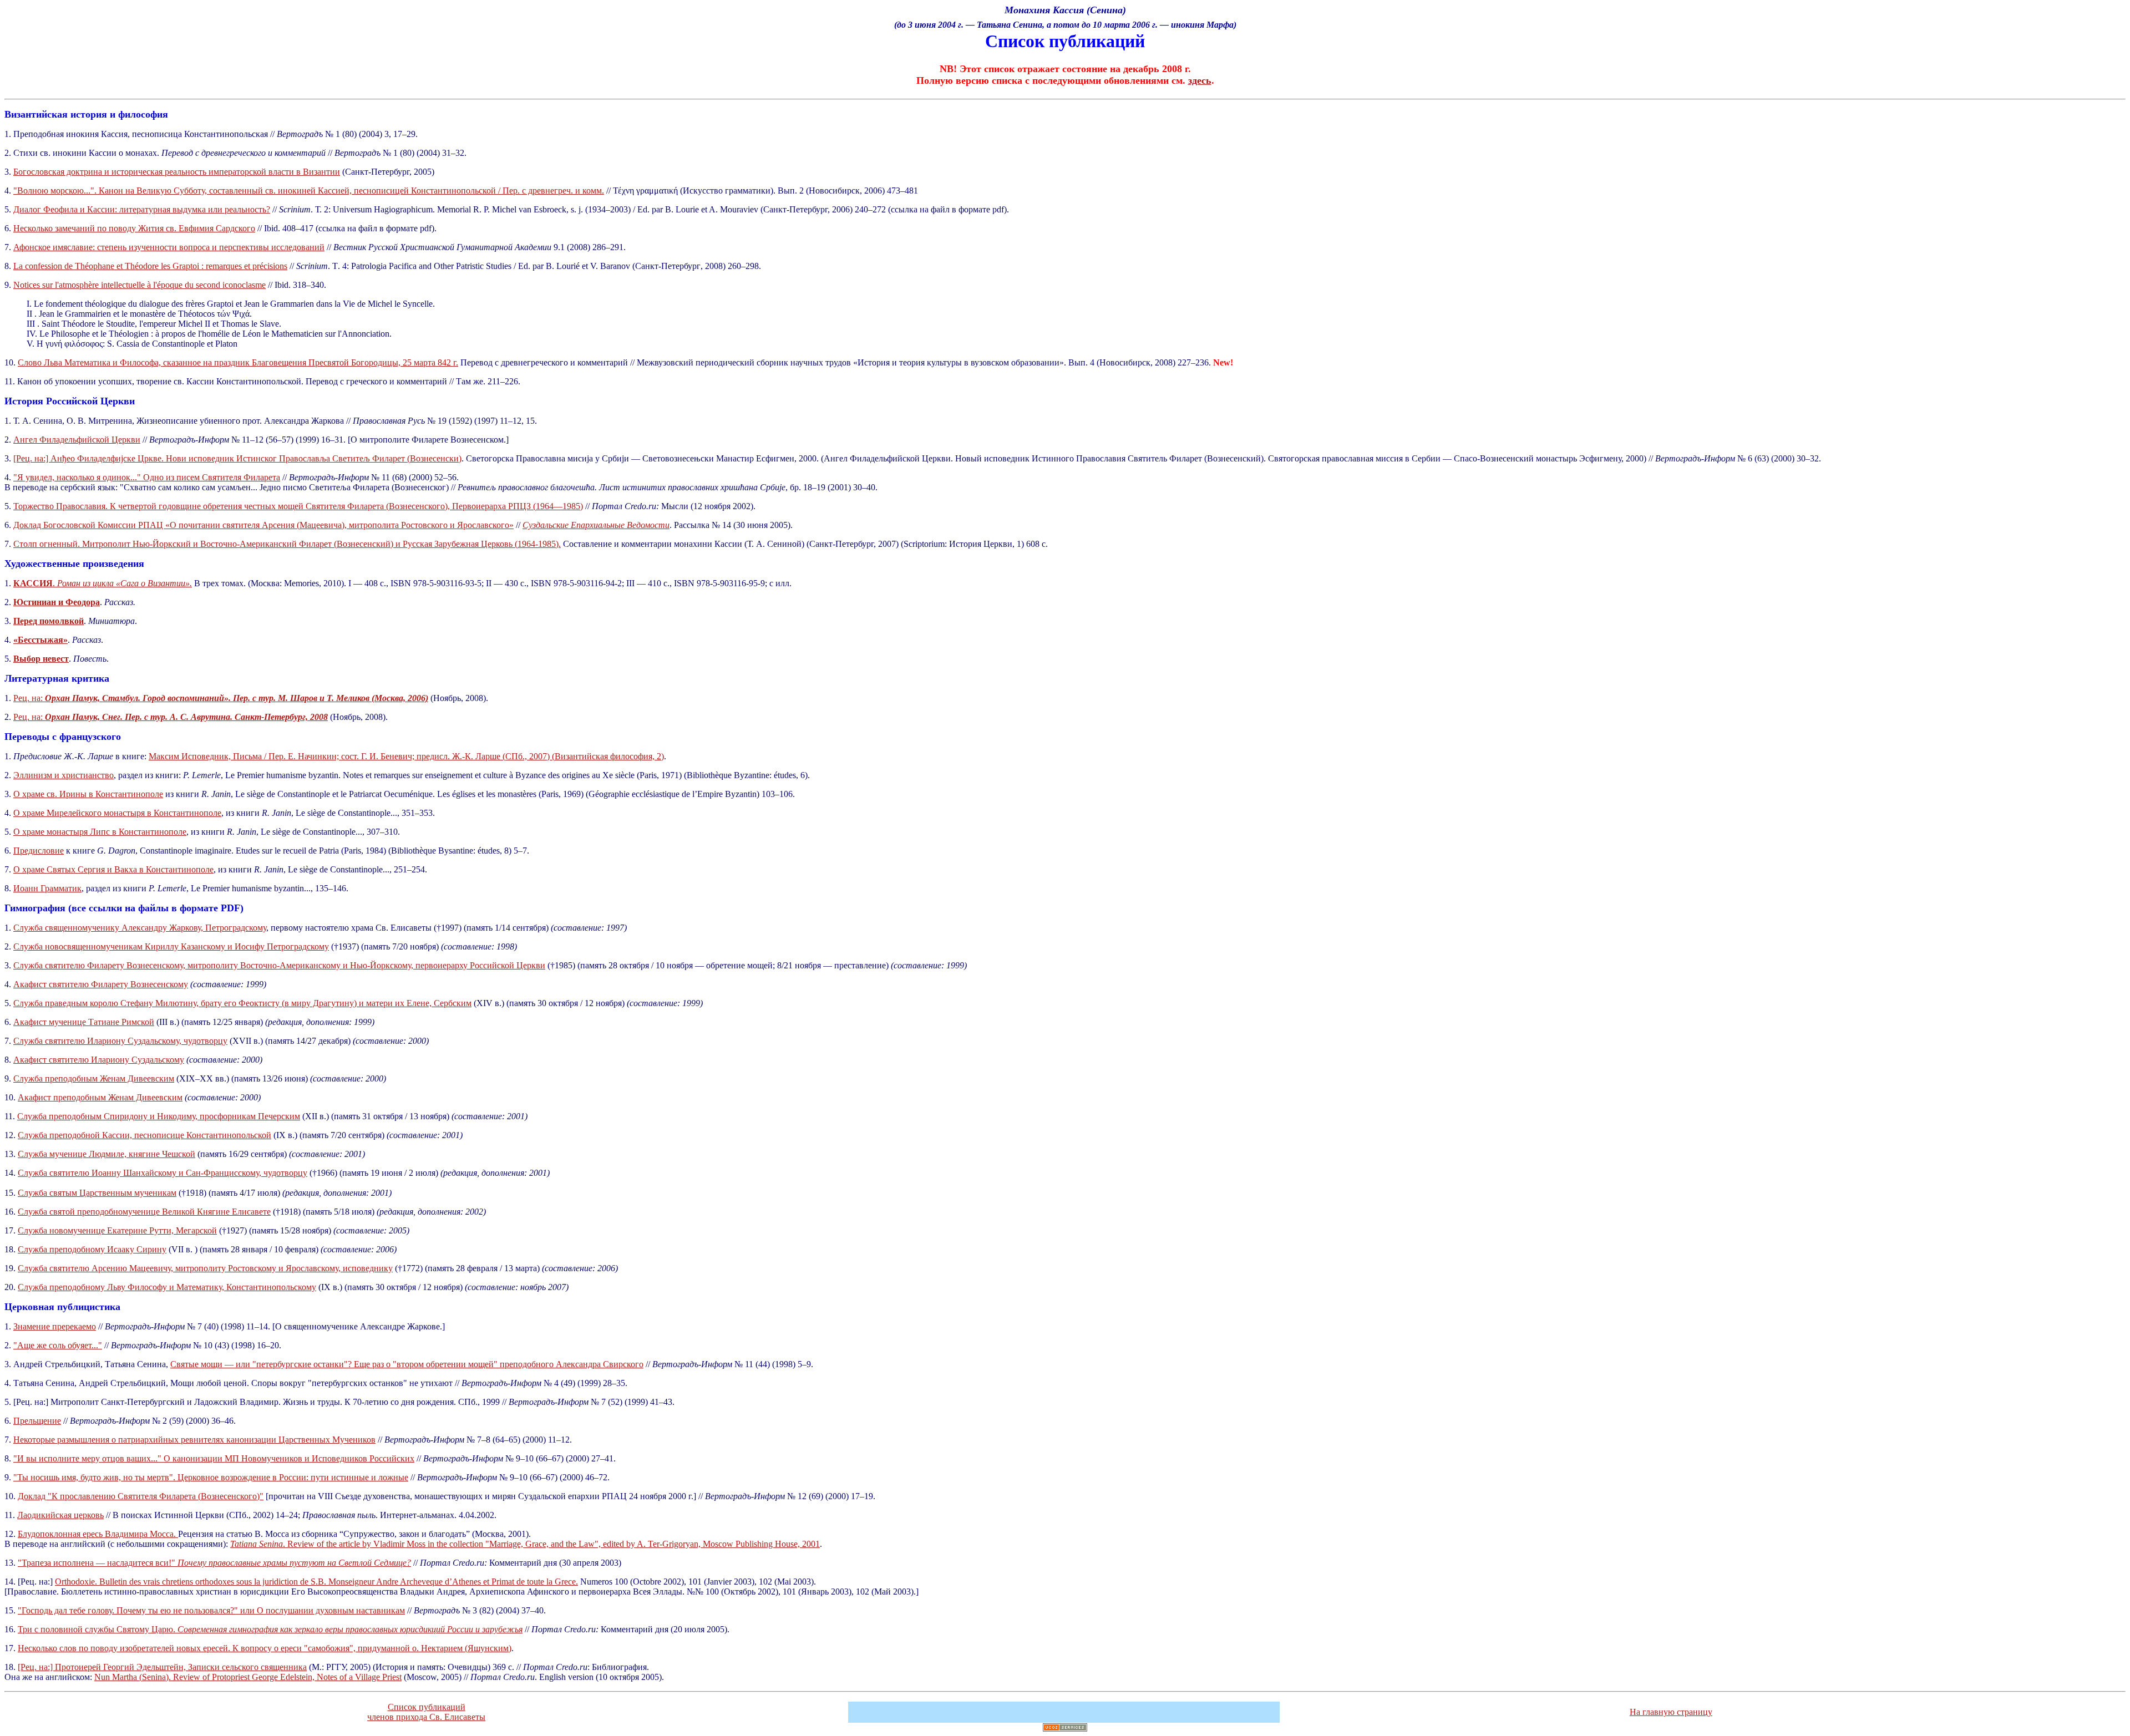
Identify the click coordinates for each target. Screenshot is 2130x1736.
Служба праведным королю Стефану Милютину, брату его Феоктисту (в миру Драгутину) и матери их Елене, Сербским (242, 1003)
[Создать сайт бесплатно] (1065, 1729)
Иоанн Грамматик (47, 888)
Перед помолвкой (49, 621)
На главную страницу (1671, 1712)
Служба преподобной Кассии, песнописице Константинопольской (144, 1135)
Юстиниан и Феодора (57, 602)
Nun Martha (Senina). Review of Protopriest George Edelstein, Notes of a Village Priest (248, 1677)
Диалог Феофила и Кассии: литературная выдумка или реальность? (142, 209)
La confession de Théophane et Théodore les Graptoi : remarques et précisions (150, 266)
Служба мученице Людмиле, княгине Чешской (106, 1154)
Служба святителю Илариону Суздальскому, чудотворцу (120, 1041)
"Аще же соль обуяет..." (58, 1345)
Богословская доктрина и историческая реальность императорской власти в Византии (177, 172)
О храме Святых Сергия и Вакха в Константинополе (113, 869)
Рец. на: (221, 698)
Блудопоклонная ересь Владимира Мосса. (98, 1534)
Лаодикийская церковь (60, 1515)
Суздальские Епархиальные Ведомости (596, 525)
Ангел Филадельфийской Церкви (77, 440)
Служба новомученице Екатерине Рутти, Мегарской (117, 1230)
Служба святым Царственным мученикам (97, 1193)
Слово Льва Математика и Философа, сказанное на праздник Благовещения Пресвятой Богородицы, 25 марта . (238, 362)
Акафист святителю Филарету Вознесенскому (101, 984)
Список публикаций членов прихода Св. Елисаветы (426, 1712)
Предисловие (39, 851)
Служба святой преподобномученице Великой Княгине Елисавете (144, 1212)
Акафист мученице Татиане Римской (84, 1022)
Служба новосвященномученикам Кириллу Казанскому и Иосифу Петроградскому (171, 946)
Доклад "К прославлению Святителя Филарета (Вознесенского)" (141, 1496)
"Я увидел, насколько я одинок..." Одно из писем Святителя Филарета (147, 477)
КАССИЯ (33, 583)
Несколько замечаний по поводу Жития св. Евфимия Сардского (134, 228)
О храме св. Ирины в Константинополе (88, 794)
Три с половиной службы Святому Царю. (270, 1629)
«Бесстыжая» (40, 640)
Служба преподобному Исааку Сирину (92, 1249)
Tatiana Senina (257, 1544)
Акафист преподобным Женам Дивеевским (100, 1097)
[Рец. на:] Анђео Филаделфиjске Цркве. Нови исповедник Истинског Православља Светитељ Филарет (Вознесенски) (237, 458)
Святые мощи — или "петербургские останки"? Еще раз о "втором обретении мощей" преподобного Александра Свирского (407, 1364)
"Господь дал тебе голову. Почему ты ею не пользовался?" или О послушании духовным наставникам (211, 1610)
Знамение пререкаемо (55, 1326)
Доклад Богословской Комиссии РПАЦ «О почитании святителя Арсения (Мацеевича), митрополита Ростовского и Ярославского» (263, 525)
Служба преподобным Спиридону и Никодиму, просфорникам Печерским (159, 1116)
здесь (1200, 80)
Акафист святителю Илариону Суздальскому (99, 1060)
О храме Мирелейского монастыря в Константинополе (117, 813)
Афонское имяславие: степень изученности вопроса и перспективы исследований (169, 247)
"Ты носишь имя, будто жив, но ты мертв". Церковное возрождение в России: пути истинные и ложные (211, 1477)
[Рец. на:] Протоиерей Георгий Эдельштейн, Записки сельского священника (162, 1667)
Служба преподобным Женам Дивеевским (94, 1078)
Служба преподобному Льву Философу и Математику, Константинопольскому (167, 1287)
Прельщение (37, 1421)
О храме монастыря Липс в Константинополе (100, 832)
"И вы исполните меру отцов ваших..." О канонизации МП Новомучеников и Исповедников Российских (214, 1458)
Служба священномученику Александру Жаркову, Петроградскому (140, 928)
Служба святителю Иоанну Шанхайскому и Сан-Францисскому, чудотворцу (163, 1173)
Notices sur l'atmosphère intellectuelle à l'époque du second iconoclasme (140, 285)
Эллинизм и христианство (64, 775)
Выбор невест (41, 659)
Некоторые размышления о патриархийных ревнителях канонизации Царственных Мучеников (194, 1440)
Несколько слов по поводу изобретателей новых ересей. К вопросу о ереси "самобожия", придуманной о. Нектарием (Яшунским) (265, 1648)
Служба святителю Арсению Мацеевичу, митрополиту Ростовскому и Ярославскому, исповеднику (205, 1268)
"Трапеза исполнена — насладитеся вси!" (214, 1563)
